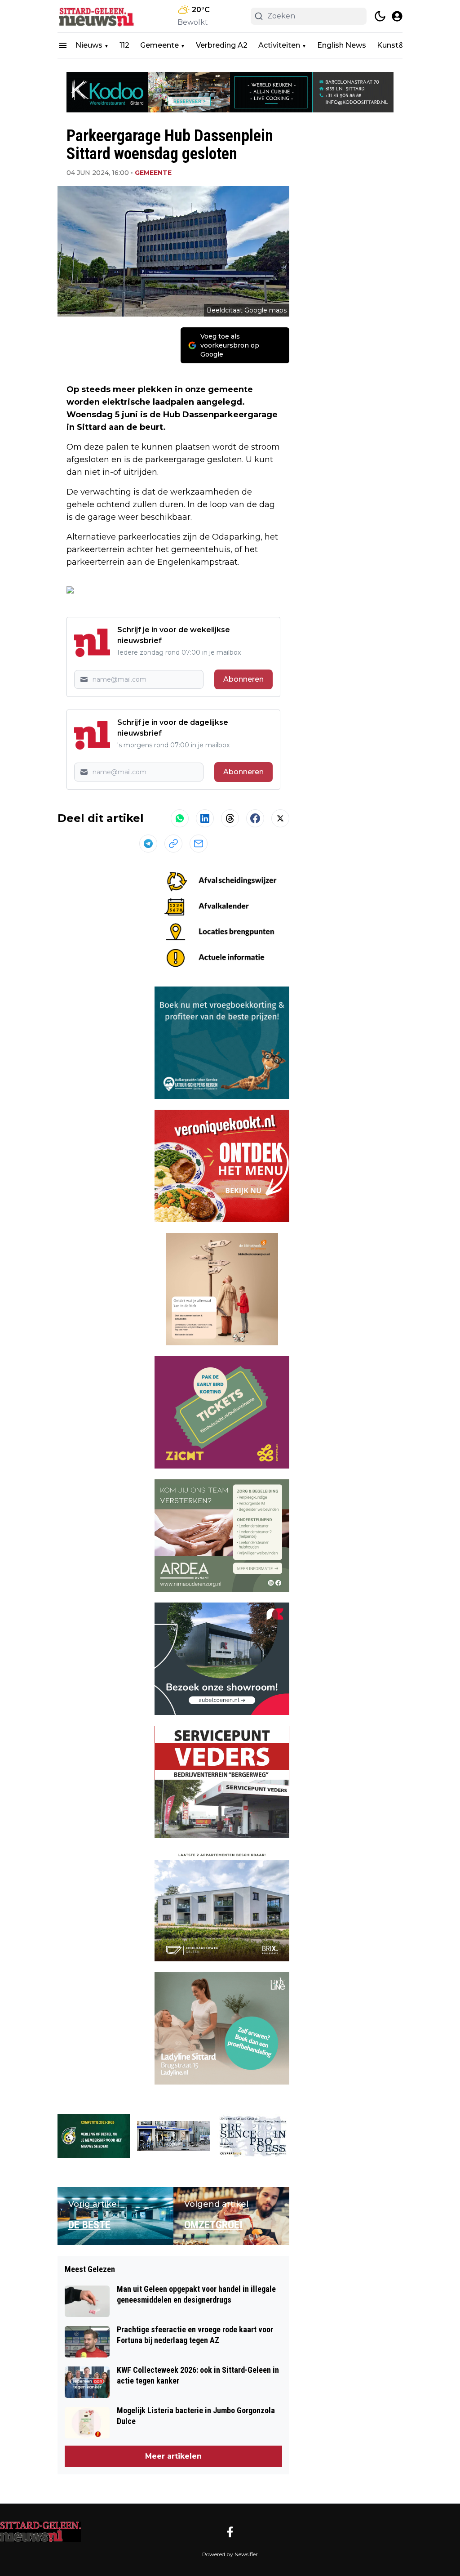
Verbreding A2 (222, 45)
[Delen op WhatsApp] (180, 818)
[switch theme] (380, 16)
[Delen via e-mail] (199, 844)
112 (124, 45)
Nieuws (89, 45)
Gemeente (159, 45)
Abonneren (243, 679)
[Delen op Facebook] (255, 818)
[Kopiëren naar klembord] (173, 844)
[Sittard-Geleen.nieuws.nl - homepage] (98, 16)
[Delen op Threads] (230, 818)
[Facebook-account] (230, 2532)
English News (342, 45)
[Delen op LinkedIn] (205, 818)
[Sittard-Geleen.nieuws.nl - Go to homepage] (40, 2531)
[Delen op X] (280, 818)
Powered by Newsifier (230, 2554)
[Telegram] (148, 844)
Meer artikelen (173, 2456)
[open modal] (397, 16)
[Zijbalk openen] (63, 45)
